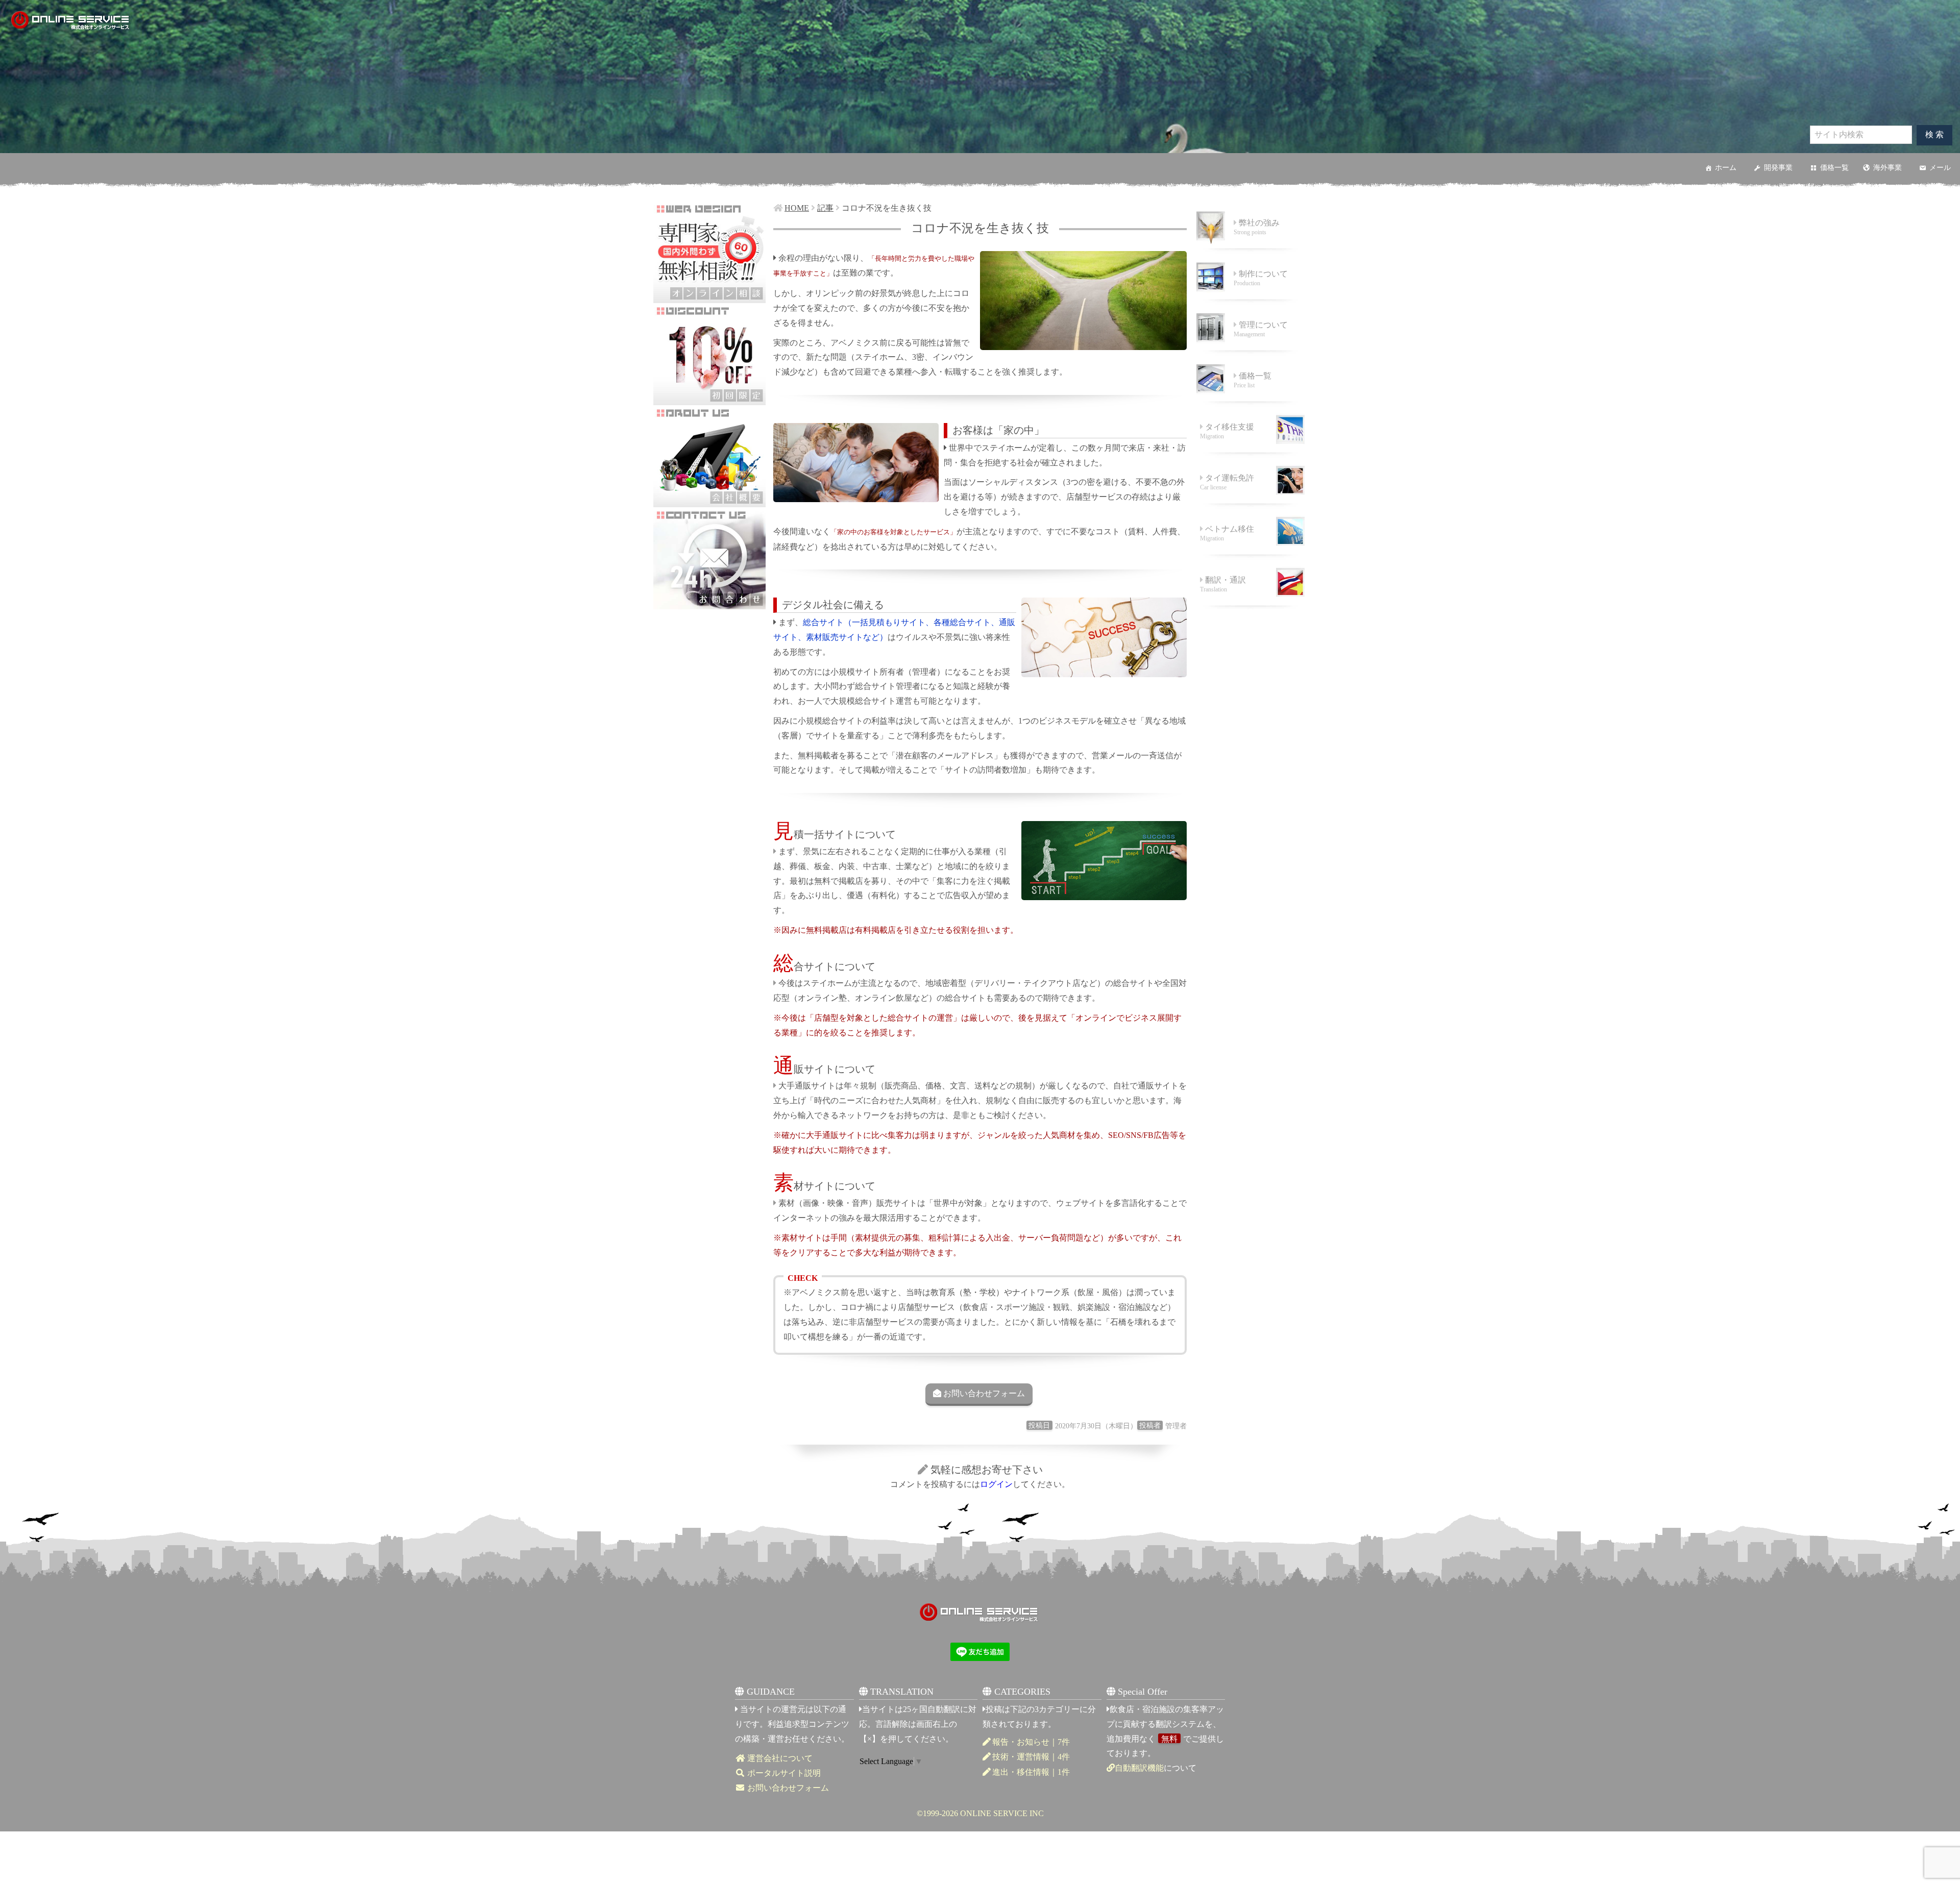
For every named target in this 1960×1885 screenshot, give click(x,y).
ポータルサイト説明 (783, 1773)
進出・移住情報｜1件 (1031, 1772)
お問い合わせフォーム (984, 1393)
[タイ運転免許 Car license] (1251, 504)
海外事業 (1888, 168)
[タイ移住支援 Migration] (1251, 453)
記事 (825, 208)
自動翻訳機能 (1139, 1768)
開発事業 (1778, 168)
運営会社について (779, 1758)
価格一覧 (1834, 168)
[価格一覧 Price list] (1251, 402)
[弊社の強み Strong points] (1251, 249)
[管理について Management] (1251, 351)
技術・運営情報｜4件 (1031, 1757)
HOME (797, 208)
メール (1940, 168)
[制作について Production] (1251, 300)
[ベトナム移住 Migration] (1251, 555)
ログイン (996, 1484)
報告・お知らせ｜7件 (1031, 1742)
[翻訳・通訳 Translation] (1251, 606)
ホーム (1726, 168)
